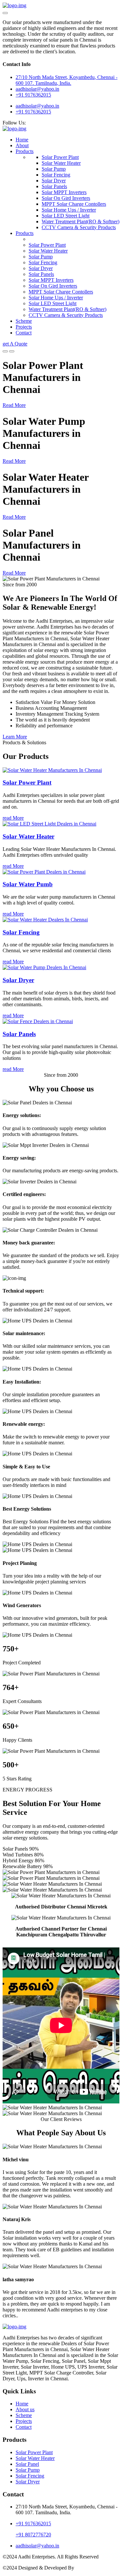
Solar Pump (54, 169)
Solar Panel (27, 2464)
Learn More (15, 737)
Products (25, 151)
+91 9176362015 (33, 95)
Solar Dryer (54, 181)
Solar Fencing (56, 175)
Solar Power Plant (60, 157)
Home (22, 140)
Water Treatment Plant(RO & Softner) (81, 221)
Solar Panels (54, 186)
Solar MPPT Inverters (64, 192)
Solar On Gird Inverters (66, 198)
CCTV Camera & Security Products (79, 227)
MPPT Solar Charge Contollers (74, 204)
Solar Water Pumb (28, 884)
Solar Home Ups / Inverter (69, 210)
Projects (24, 327)
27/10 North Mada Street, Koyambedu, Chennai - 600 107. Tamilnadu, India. (67, 80)
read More (13, 818)
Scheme (24, 321)
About (22, 145)
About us (25, 2409)
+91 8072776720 (33, 2535)
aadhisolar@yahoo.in (37, 106)
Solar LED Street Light (66, 216)
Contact (24, 333)
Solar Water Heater (61, 163)
